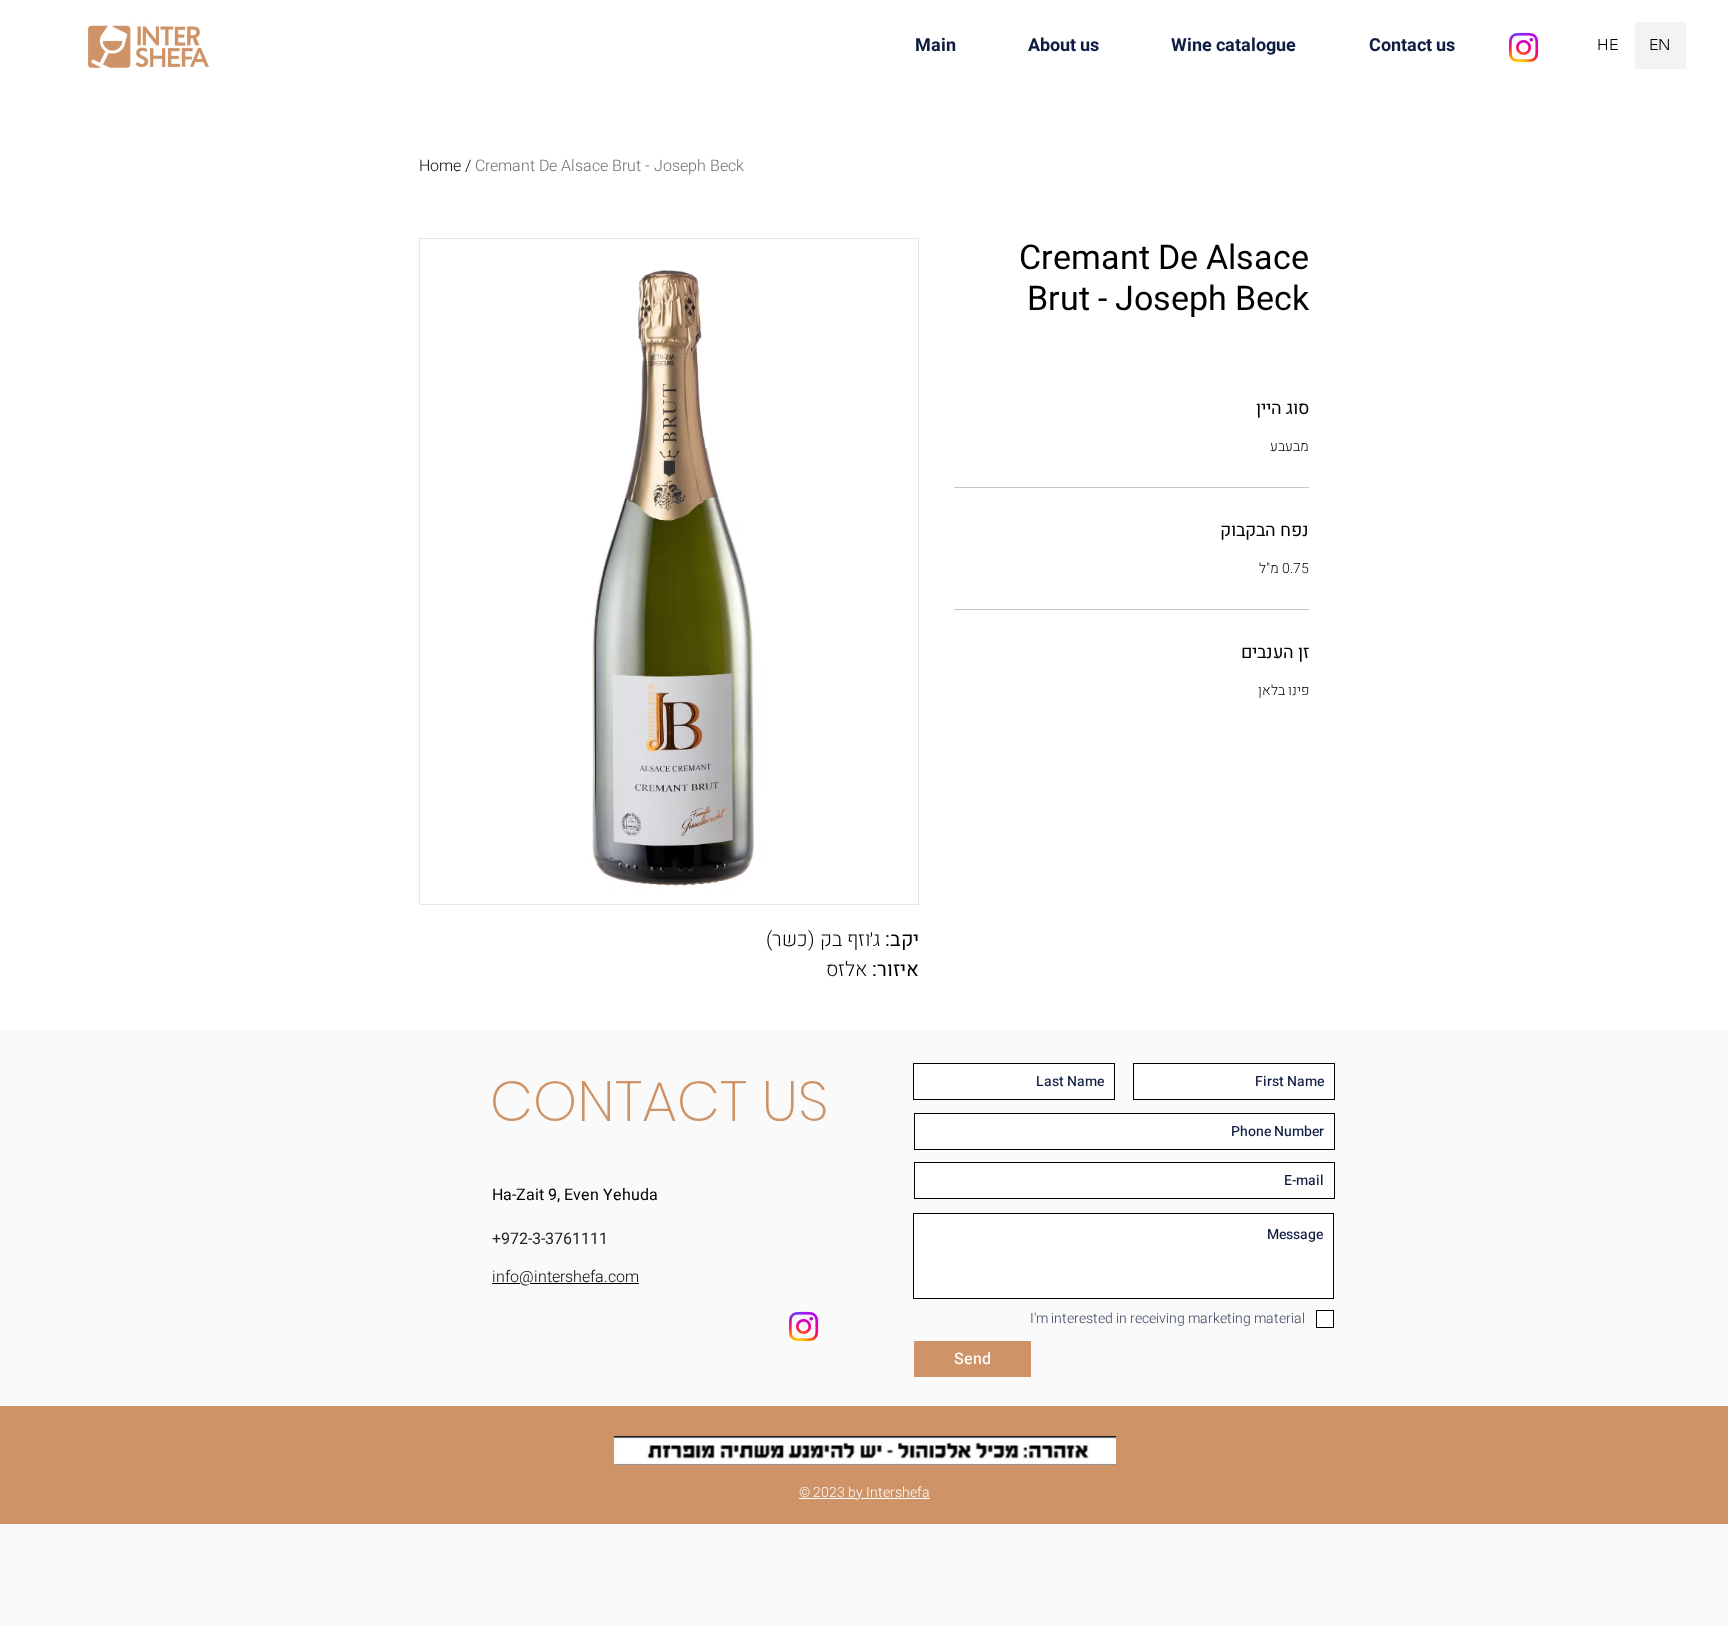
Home (440, 166)
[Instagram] (1523, 47)
